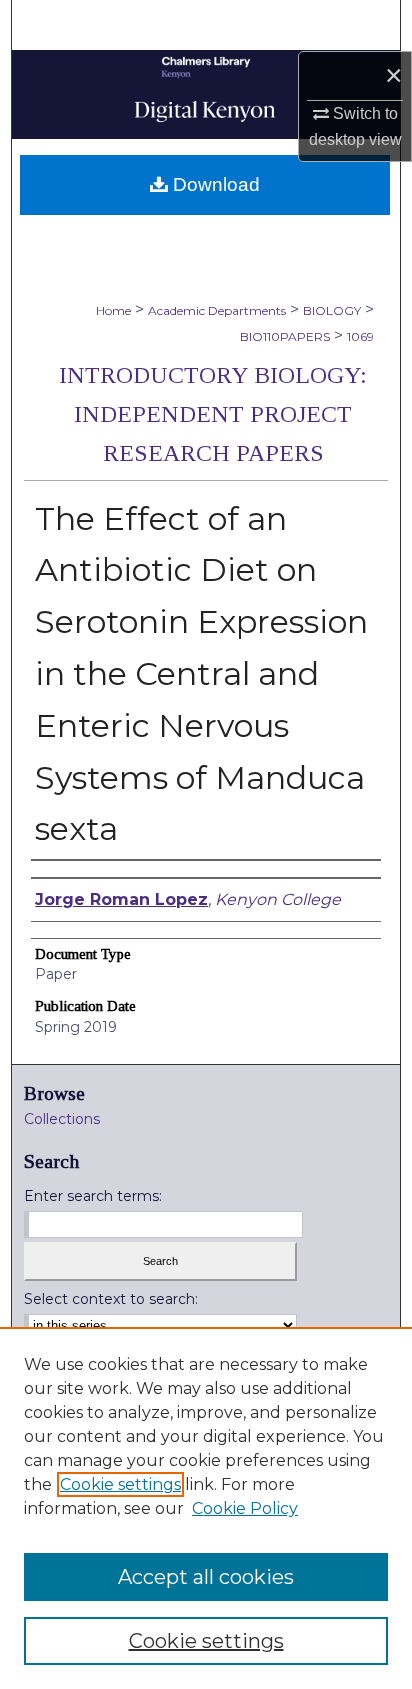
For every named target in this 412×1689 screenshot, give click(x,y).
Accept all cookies (206, 1577)
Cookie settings (120, 1484)
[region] (206, 1508)
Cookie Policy (245, 1508)
